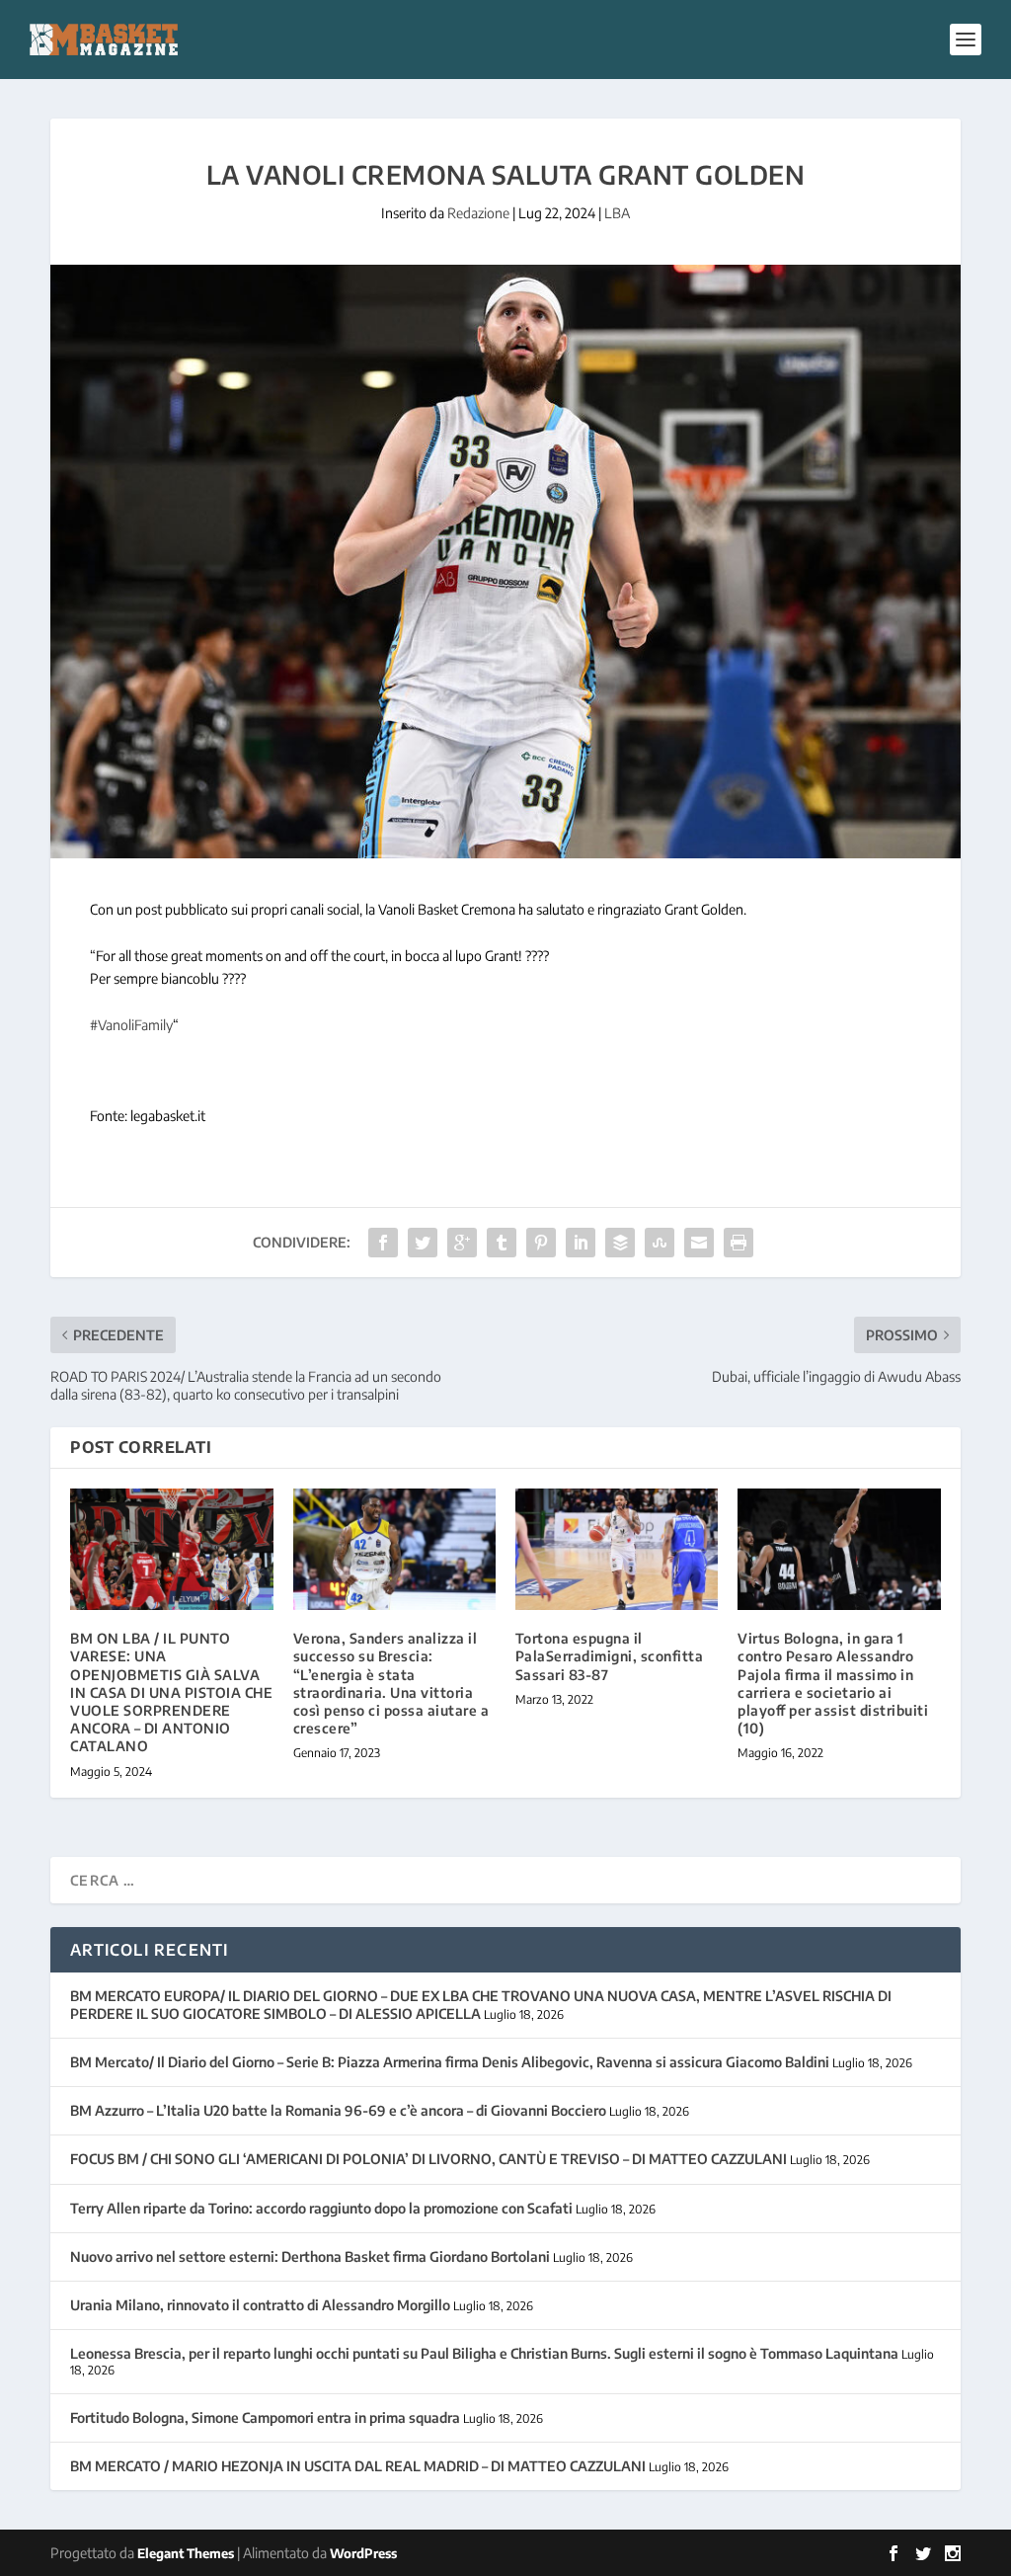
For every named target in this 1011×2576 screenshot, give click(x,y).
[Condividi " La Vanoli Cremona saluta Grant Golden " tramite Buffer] (620, 1243)
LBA (617, 213)
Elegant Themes (186, 2553)
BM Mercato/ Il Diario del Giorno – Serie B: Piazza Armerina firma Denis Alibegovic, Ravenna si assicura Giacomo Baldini (450, 2062)
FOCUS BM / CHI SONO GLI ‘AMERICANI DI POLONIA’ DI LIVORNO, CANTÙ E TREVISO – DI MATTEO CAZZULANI (428, 2159)
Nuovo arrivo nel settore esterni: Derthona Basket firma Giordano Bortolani (310, 2256)
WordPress (363, 2553)
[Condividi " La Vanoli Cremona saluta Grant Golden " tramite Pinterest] (541, 1243)
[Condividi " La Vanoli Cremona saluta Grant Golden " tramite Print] (739, 1243)
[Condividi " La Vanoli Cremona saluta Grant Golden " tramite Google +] (462, 1243)
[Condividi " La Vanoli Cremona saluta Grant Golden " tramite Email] (699, 1243)
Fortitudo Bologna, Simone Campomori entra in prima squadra (265, 2417)
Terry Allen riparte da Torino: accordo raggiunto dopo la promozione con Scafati (321, 2208)
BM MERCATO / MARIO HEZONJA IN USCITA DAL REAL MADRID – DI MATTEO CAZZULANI (358, 2466)
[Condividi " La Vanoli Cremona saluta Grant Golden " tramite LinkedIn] (581, 1243)
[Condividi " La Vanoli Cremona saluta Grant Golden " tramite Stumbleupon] (660, 1243)
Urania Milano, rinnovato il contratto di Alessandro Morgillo (260, 2305)
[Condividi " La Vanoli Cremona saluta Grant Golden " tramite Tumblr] (502, 1243)
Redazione (478, 213)
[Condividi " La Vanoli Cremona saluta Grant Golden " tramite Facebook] (383, 1243)
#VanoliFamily (131, 1025)
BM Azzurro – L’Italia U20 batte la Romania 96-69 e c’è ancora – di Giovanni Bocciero (338, 2110)
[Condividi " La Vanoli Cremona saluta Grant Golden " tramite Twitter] (423, 1243)
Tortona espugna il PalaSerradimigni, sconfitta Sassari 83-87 (610, 1656)
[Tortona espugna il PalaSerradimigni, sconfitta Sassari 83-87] (617, 1549)
